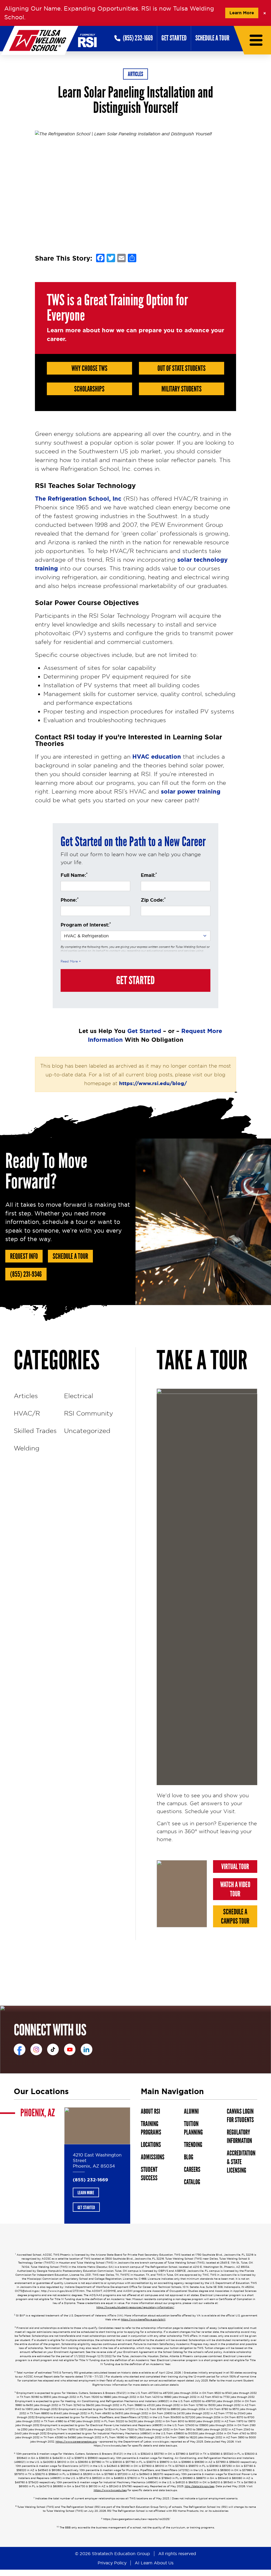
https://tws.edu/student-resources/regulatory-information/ (135, 2307)
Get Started (174, 38)
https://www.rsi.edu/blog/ (153, 1083)
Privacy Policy (112, 2563)
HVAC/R (27, 1413)
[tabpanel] (97, 2165)
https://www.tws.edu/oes (110, 2490)
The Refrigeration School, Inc (78, 499)
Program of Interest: (86, 925)
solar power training (191, 792)
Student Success (149, 2174)
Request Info (24, 1256)
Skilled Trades (35, 1431)
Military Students (182, 389)
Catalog (192, 2182)
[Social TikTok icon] (53, 2049)
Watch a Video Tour (235, 1889)
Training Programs (151, 2128)
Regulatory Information (239, 2137)
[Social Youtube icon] (70, 2049)
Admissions (153, 2157)
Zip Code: (153, 900)
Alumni (191, 2111)
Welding (27, 1448)
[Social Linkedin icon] (87, 2049)
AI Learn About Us (154, 2563)
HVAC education (157, 757)
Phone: (70, 900)
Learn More (242, 13)
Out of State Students (182, 368)
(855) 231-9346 (26, 1274)
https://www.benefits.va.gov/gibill (143, 2320)
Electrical (79, 1396)
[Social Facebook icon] (20, 2049)
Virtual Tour (235, 1867)
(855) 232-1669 (90, 2180)
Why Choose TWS (89, 368)
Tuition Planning (193, 2128)
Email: (149, 875)
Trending (193, 2145)
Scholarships (89, 389)
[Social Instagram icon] (36, 2049)
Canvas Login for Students (240, 2116)
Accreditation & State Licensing (241, 2162)
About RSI (150, 2111)
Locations (151, 2145)
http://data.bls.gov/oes (200, 2486)
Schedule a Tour (212, 38)
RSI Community (89, 1413)
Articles (135, 74)
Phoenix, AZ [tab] (38, 2113)
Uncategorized (87, 1431)
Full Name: (74, 875)
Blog (189, 2157)
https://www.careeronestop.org (76, 2442)
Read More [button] (69, 961)
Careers (192, 2170)
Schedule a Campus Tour (235, 1917)
